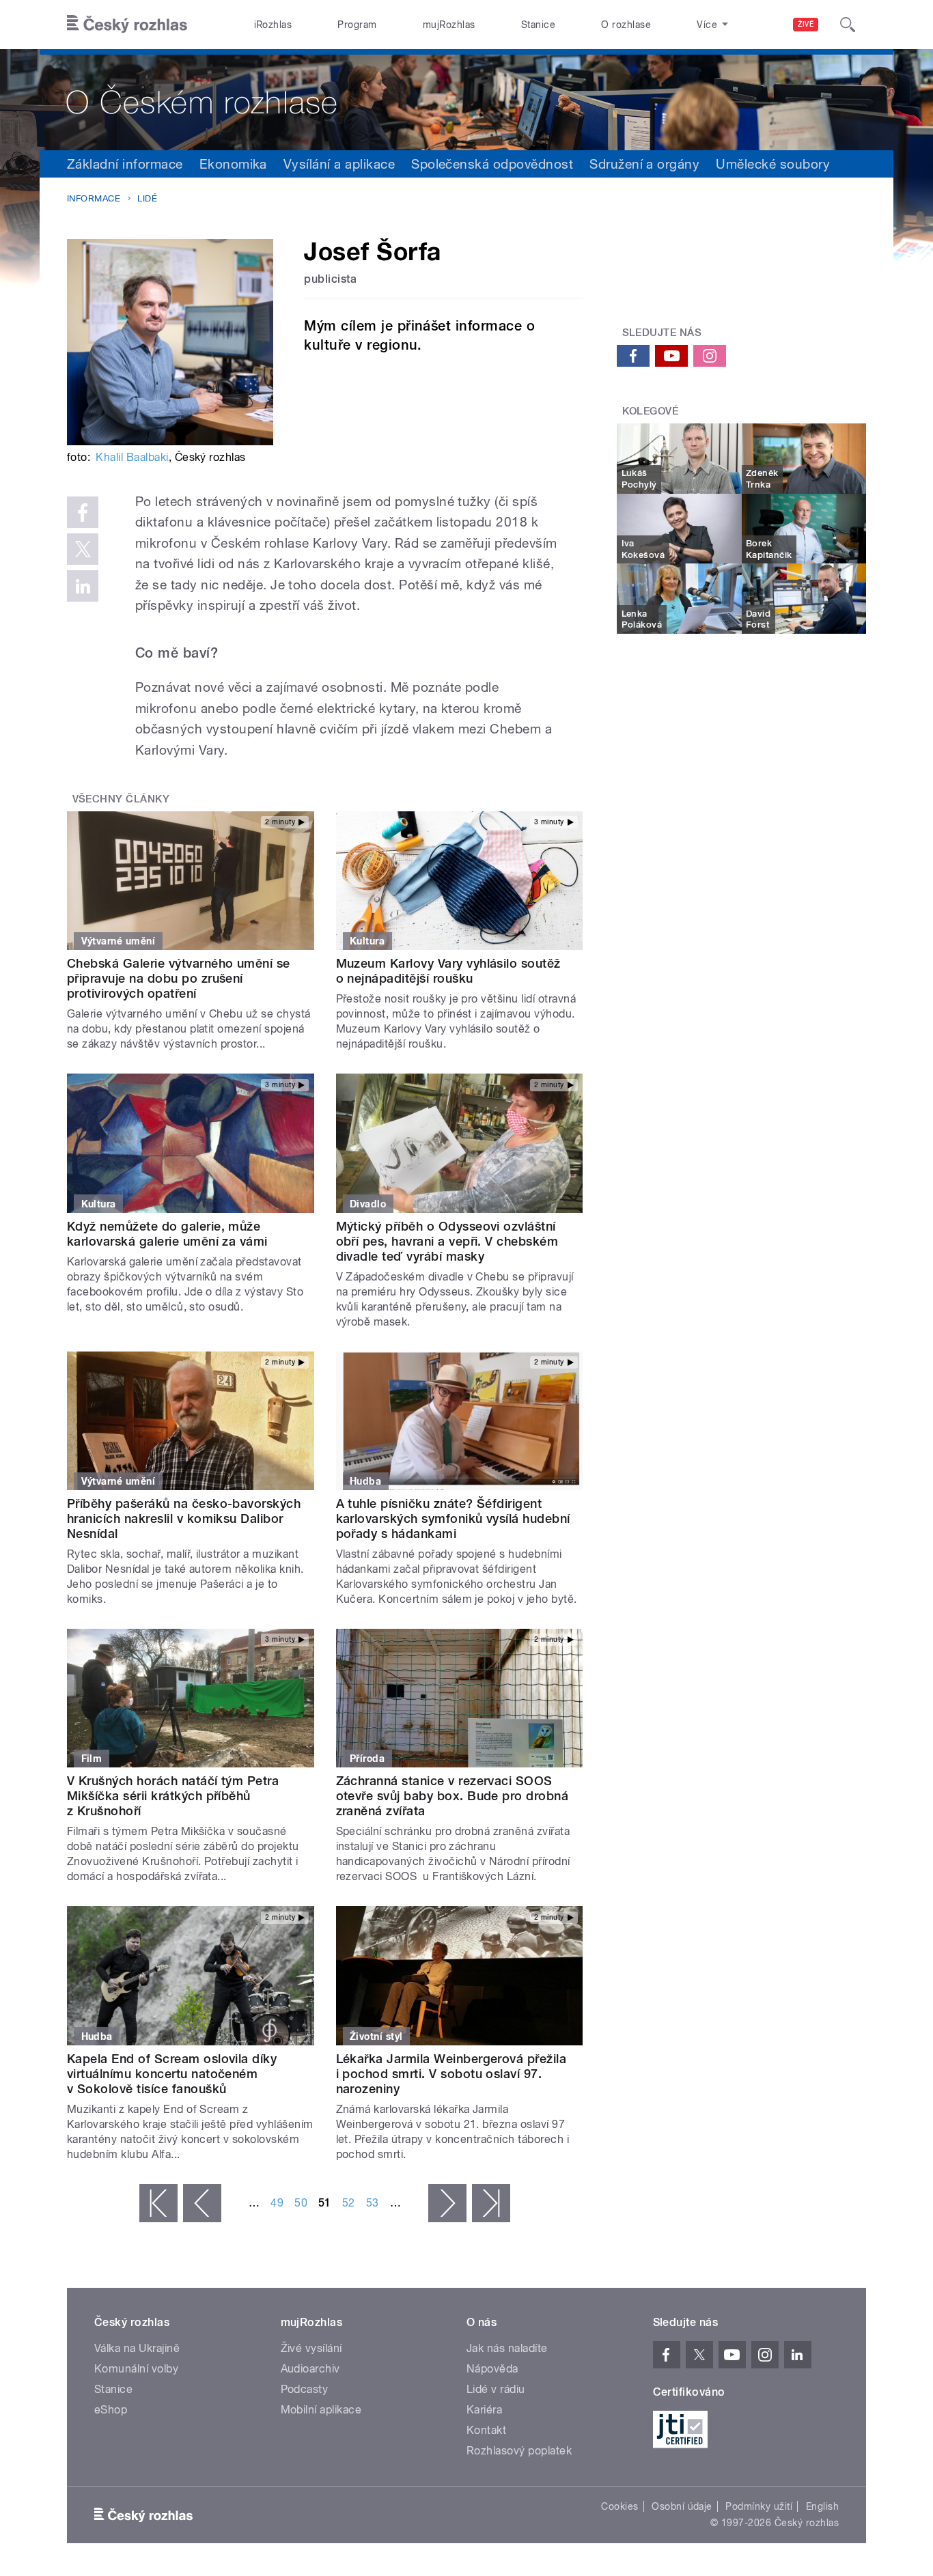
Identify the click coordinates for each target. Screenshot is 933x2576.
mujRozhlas (449, 25)
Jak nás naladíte (507, 2348)
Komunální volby (136, 2369)
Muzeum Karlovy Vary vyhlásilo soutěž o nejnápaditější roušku (448, 971)
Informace (94, 198)
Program (357, 25)
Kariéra (484, 2410)
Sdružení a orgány (644, 164)
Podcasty (305, 2389)
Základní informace (125, 164)
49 (277, 2203)
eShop (111, 2410)
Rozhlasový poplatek (519, 2451)
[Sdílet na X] (83, 549)
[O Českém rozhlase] (466, 100)
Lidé (147, 198)
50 (301, 2203)
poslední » (491, 2203)
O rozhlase (626, 25)
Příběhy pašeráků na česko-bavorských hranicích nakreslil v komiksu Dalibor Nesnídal (184, 1518)
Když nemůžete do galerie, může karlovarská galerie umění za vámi (167, 1234)
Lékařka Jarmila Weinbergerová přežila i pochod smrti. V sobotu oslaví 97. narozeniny (451, 2074)
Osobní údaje (682, 2506)
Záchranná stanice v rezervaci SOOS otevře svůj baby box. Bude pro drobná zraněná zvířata (452, 1796)
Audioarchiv (310, 2369)
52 (349, 2203)
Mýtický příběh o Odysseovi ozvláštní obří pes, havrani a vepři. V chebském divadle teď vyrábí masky (447, 1241)
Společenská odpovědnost (492, 164)
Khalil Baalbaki (132, 457)
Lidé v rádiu (496, 2389)
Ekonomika (233, 164)
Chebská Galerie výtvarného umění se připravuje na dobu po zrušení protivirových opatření (179, 978)
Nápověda (492, 2369)
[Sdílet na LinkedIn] (83, 586)
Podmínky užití (759, 2506)
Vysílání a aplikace (339, 164)
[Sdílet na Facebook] (83, 512)
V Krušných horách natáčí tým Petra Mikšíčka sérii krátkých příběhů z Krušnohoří (173, 1796)
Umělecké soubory (773, 164)
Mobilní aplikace (321, 2410)
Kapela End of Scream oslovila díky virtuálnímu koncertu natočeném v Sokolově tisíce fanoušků (172, 2074)
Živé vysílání (311, 2348)
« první (158, 2203)
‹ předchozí (202, 2203)
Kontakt (486, 2430)
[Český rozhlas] (127, 25)
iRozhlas (273, 25)
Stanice (538, 25)
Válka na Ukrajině (137, 2348)
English (822, 2506)
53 (373, 2203)
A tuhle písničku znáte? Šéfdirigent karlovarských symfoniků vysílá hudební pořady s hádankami (453, 1518)
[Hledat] (848, 25)
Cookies (619, 2506)
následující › (447, 2203)
